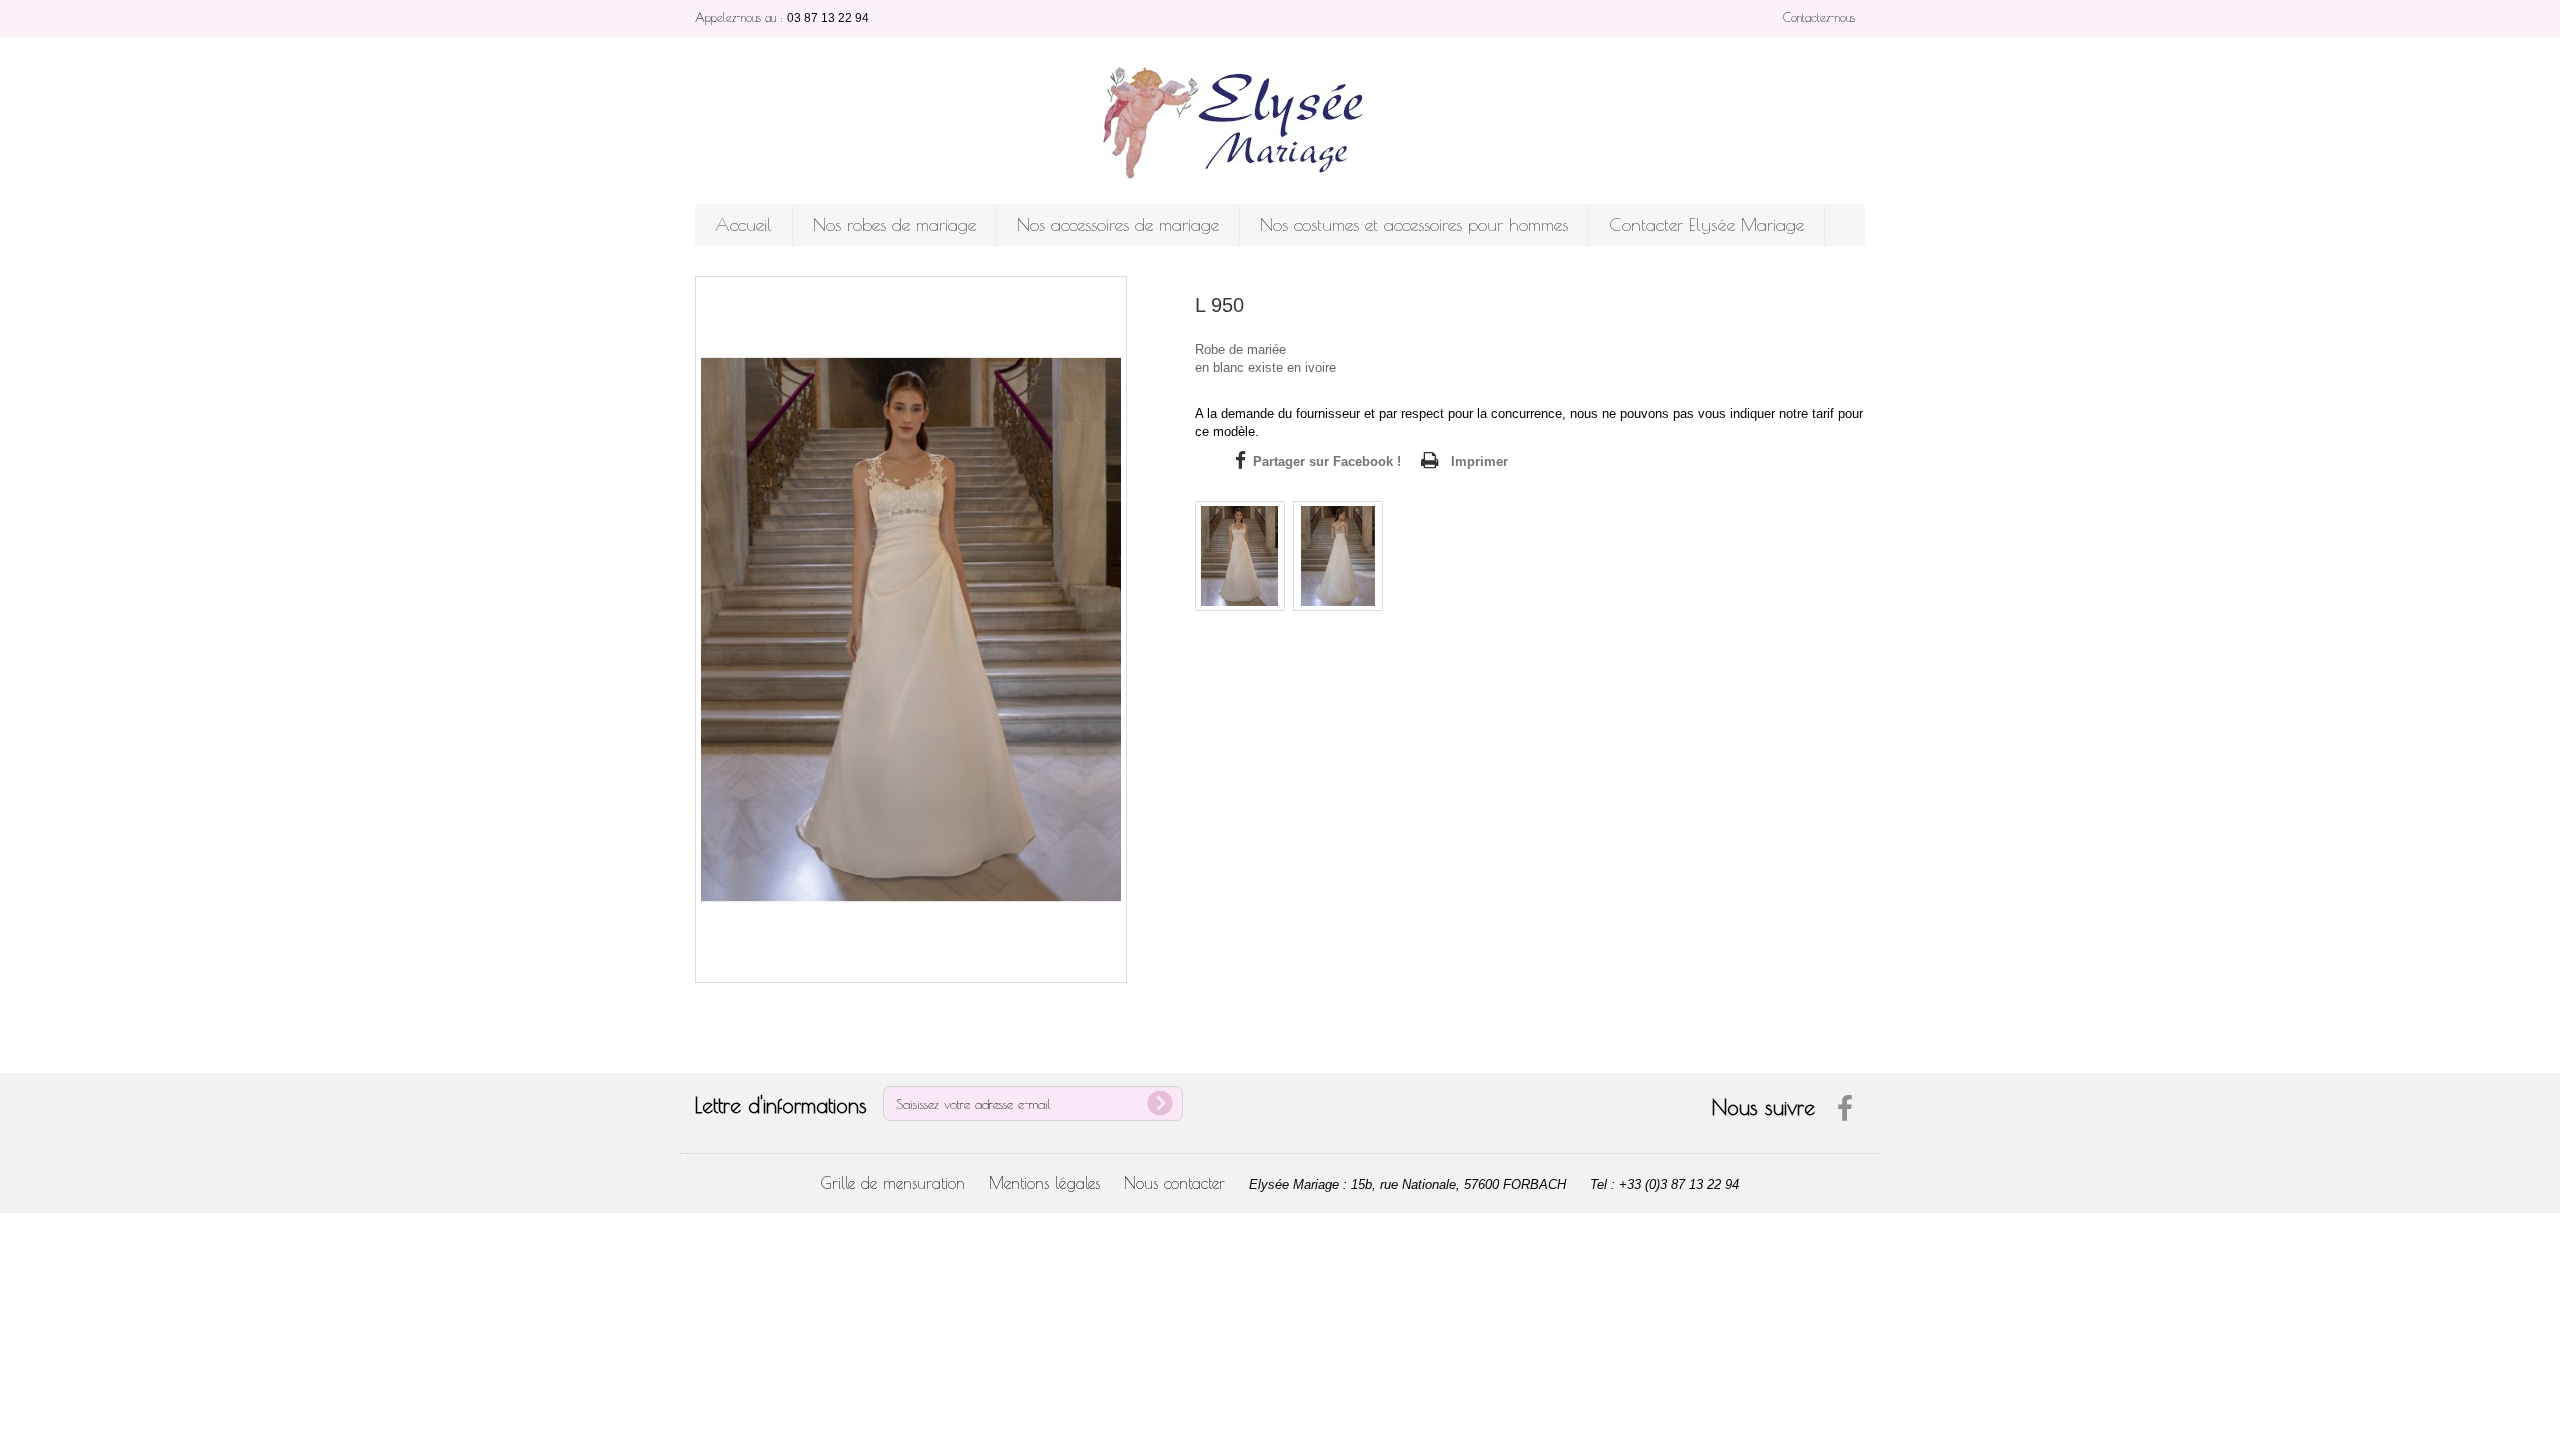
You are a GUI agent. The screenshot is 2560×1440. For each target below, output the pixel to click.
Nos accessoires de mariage (1118, 224)
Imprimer (1479, 461)
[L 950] (1240, 556)
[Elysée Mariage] (1280, 123)
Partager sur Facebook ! (1327, 461)
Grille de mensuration (893, 1183)
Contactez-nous (1819, 17)
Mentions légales (1044, 1183)
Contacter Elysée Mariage (1706, 224)
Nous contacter (1174, 1183)
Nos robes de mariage (894, 224)
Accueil (743, 224)
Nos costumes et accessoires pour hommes (1414, 224)
